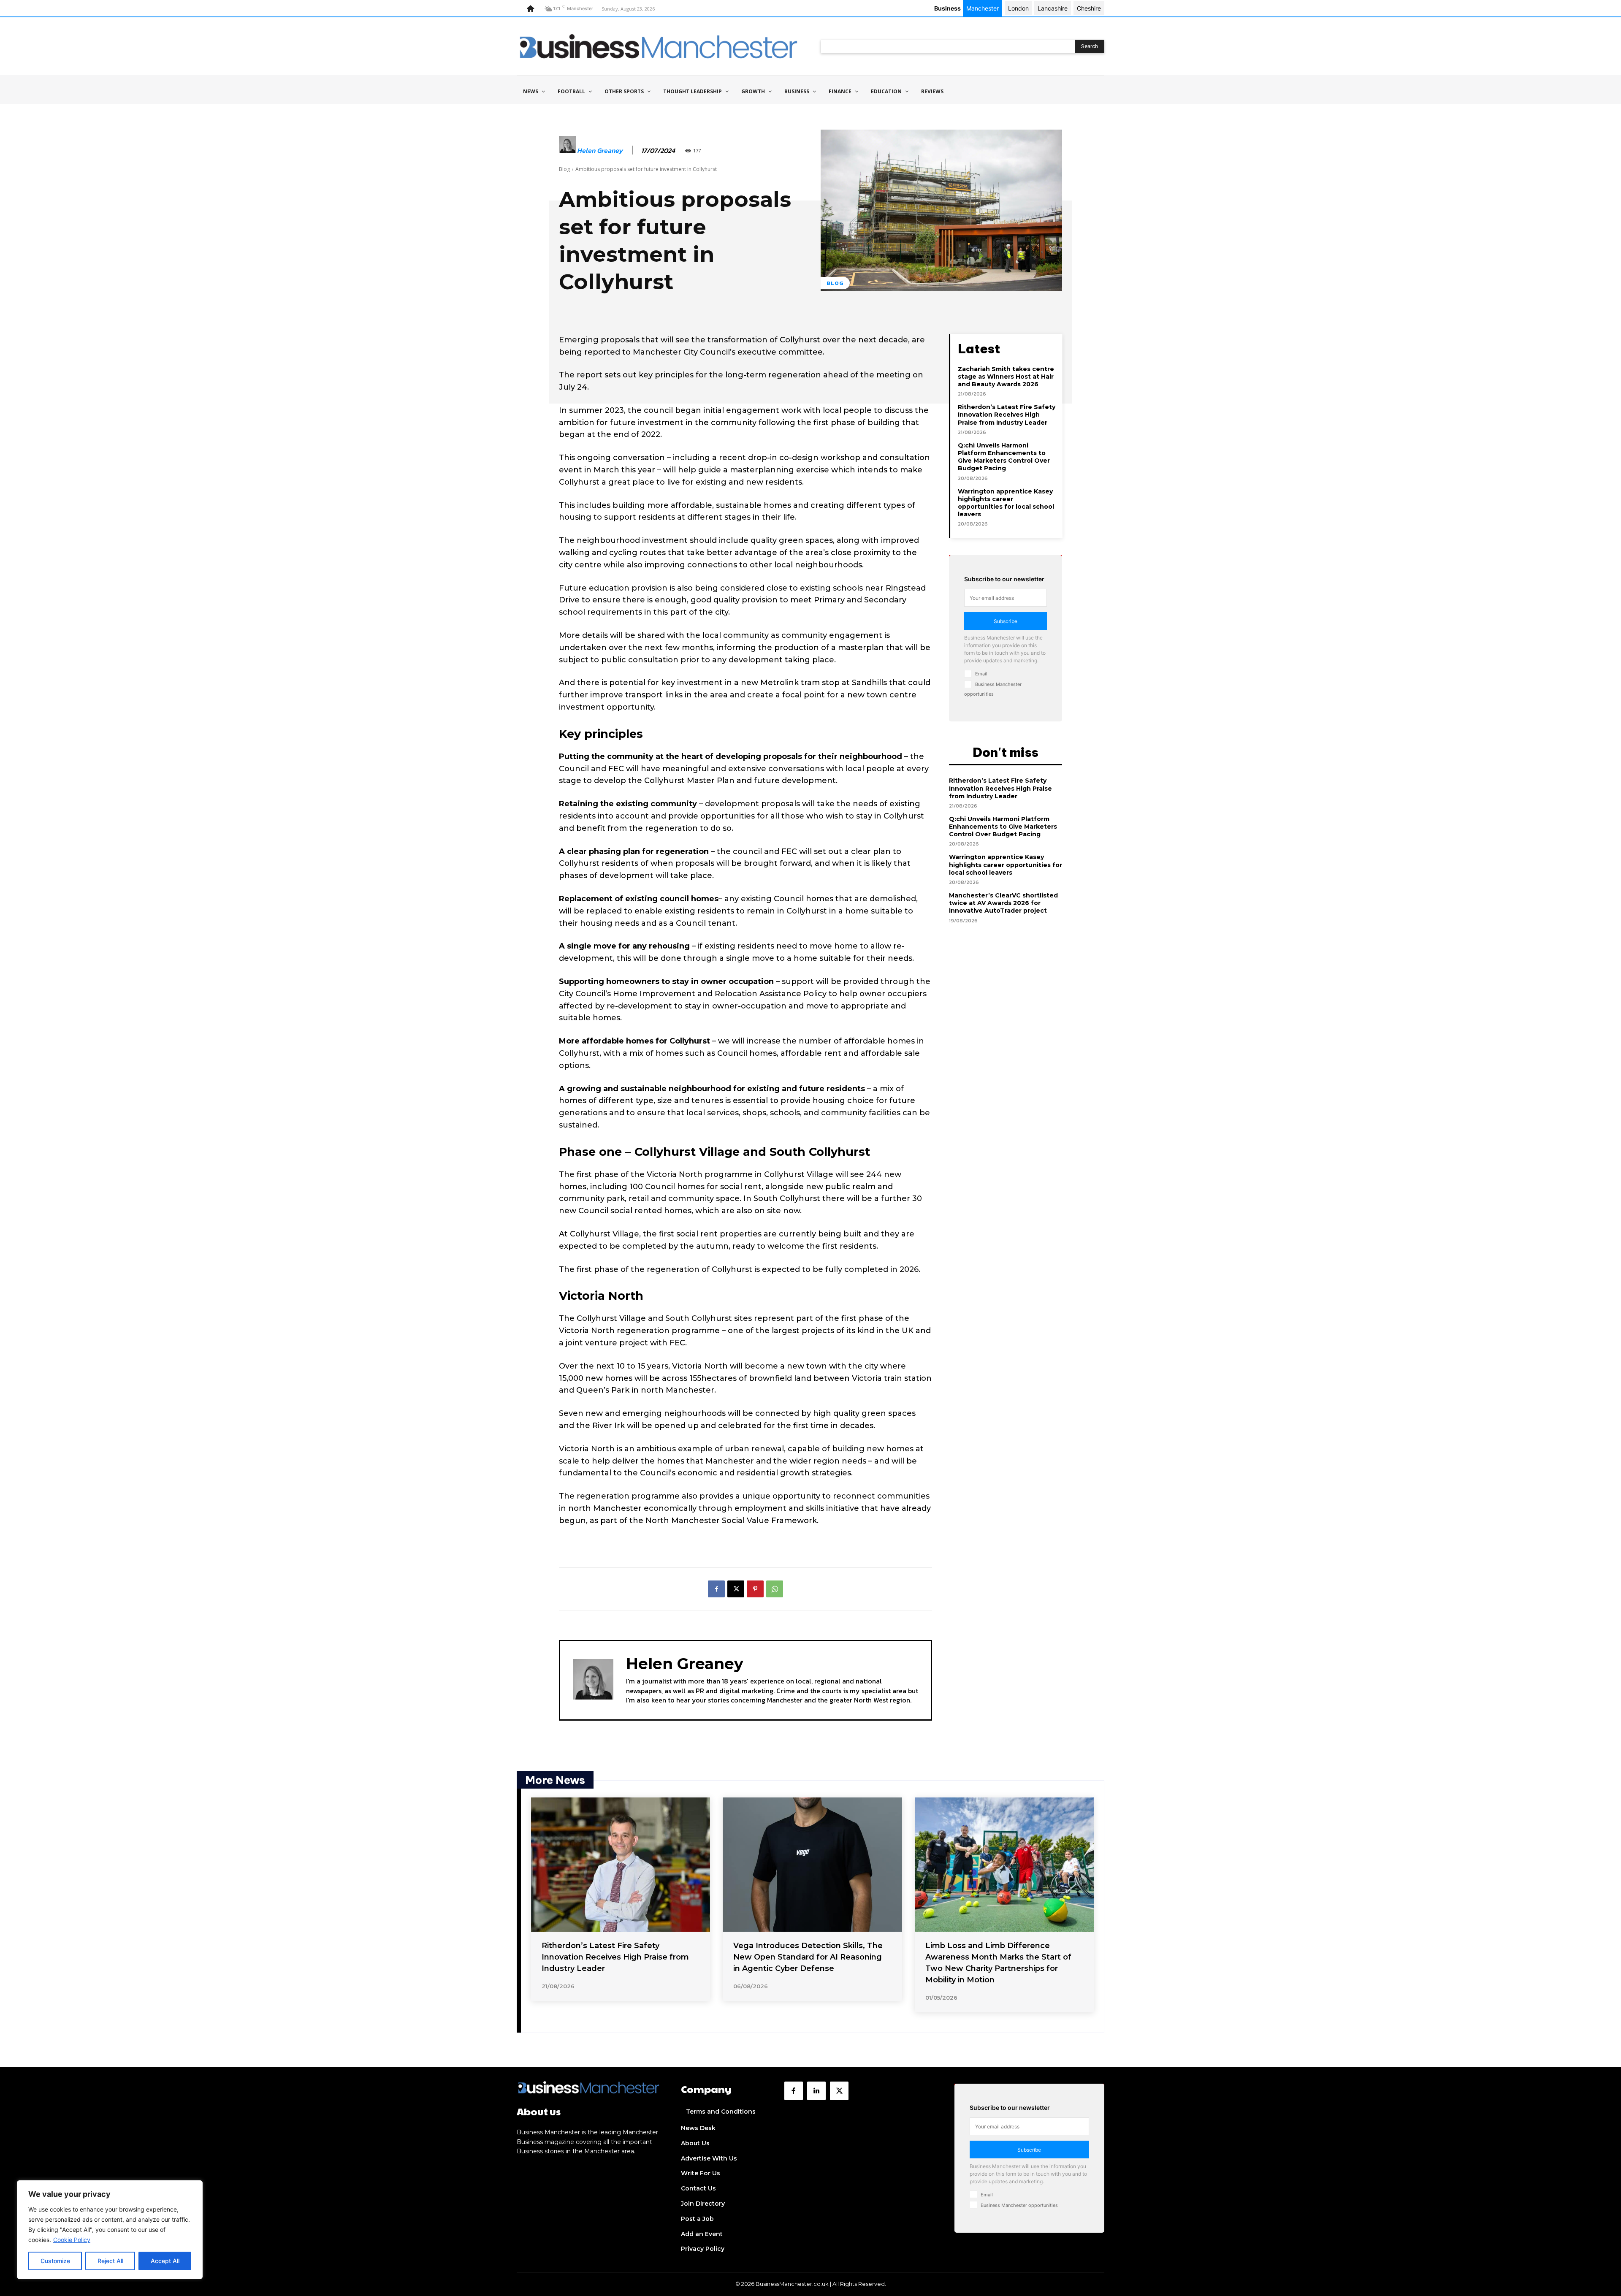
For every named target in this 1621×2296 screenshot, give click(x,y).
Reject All (110, 2261)
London (1018, 8)
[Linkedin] (816, 2091)
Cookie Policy (72, 2240)
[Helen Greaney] (567, 151)
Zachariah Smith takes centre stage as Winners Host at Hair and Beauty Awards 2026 (1006, 377)
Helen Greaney (600, 150)
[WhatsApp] (775, 1589)
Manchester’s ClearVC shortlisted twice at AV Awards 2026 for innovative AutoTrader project (1003, 903)
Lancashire (1053, 8)
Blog (564, 169)
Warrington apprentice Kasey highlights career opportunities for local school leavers (1006, 503)
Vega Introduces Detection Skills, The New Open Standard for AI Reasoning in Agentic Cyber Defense (808, 1957)
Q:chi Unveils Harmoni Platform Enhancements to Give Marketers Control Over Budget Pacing (1004, 457)
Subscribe (1006, 621)
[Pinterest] (755, 1589)
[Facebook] (716, 1589)
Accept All (165, 2261)
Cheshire (1089, 8)
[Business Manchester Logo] (659, 46)
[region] (110, 2230)
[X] (736, 1589)
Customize (55, 2261)
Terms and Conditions (721, 2112)
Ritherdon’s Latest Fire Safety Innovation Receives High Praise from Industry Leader (1007, 415)
